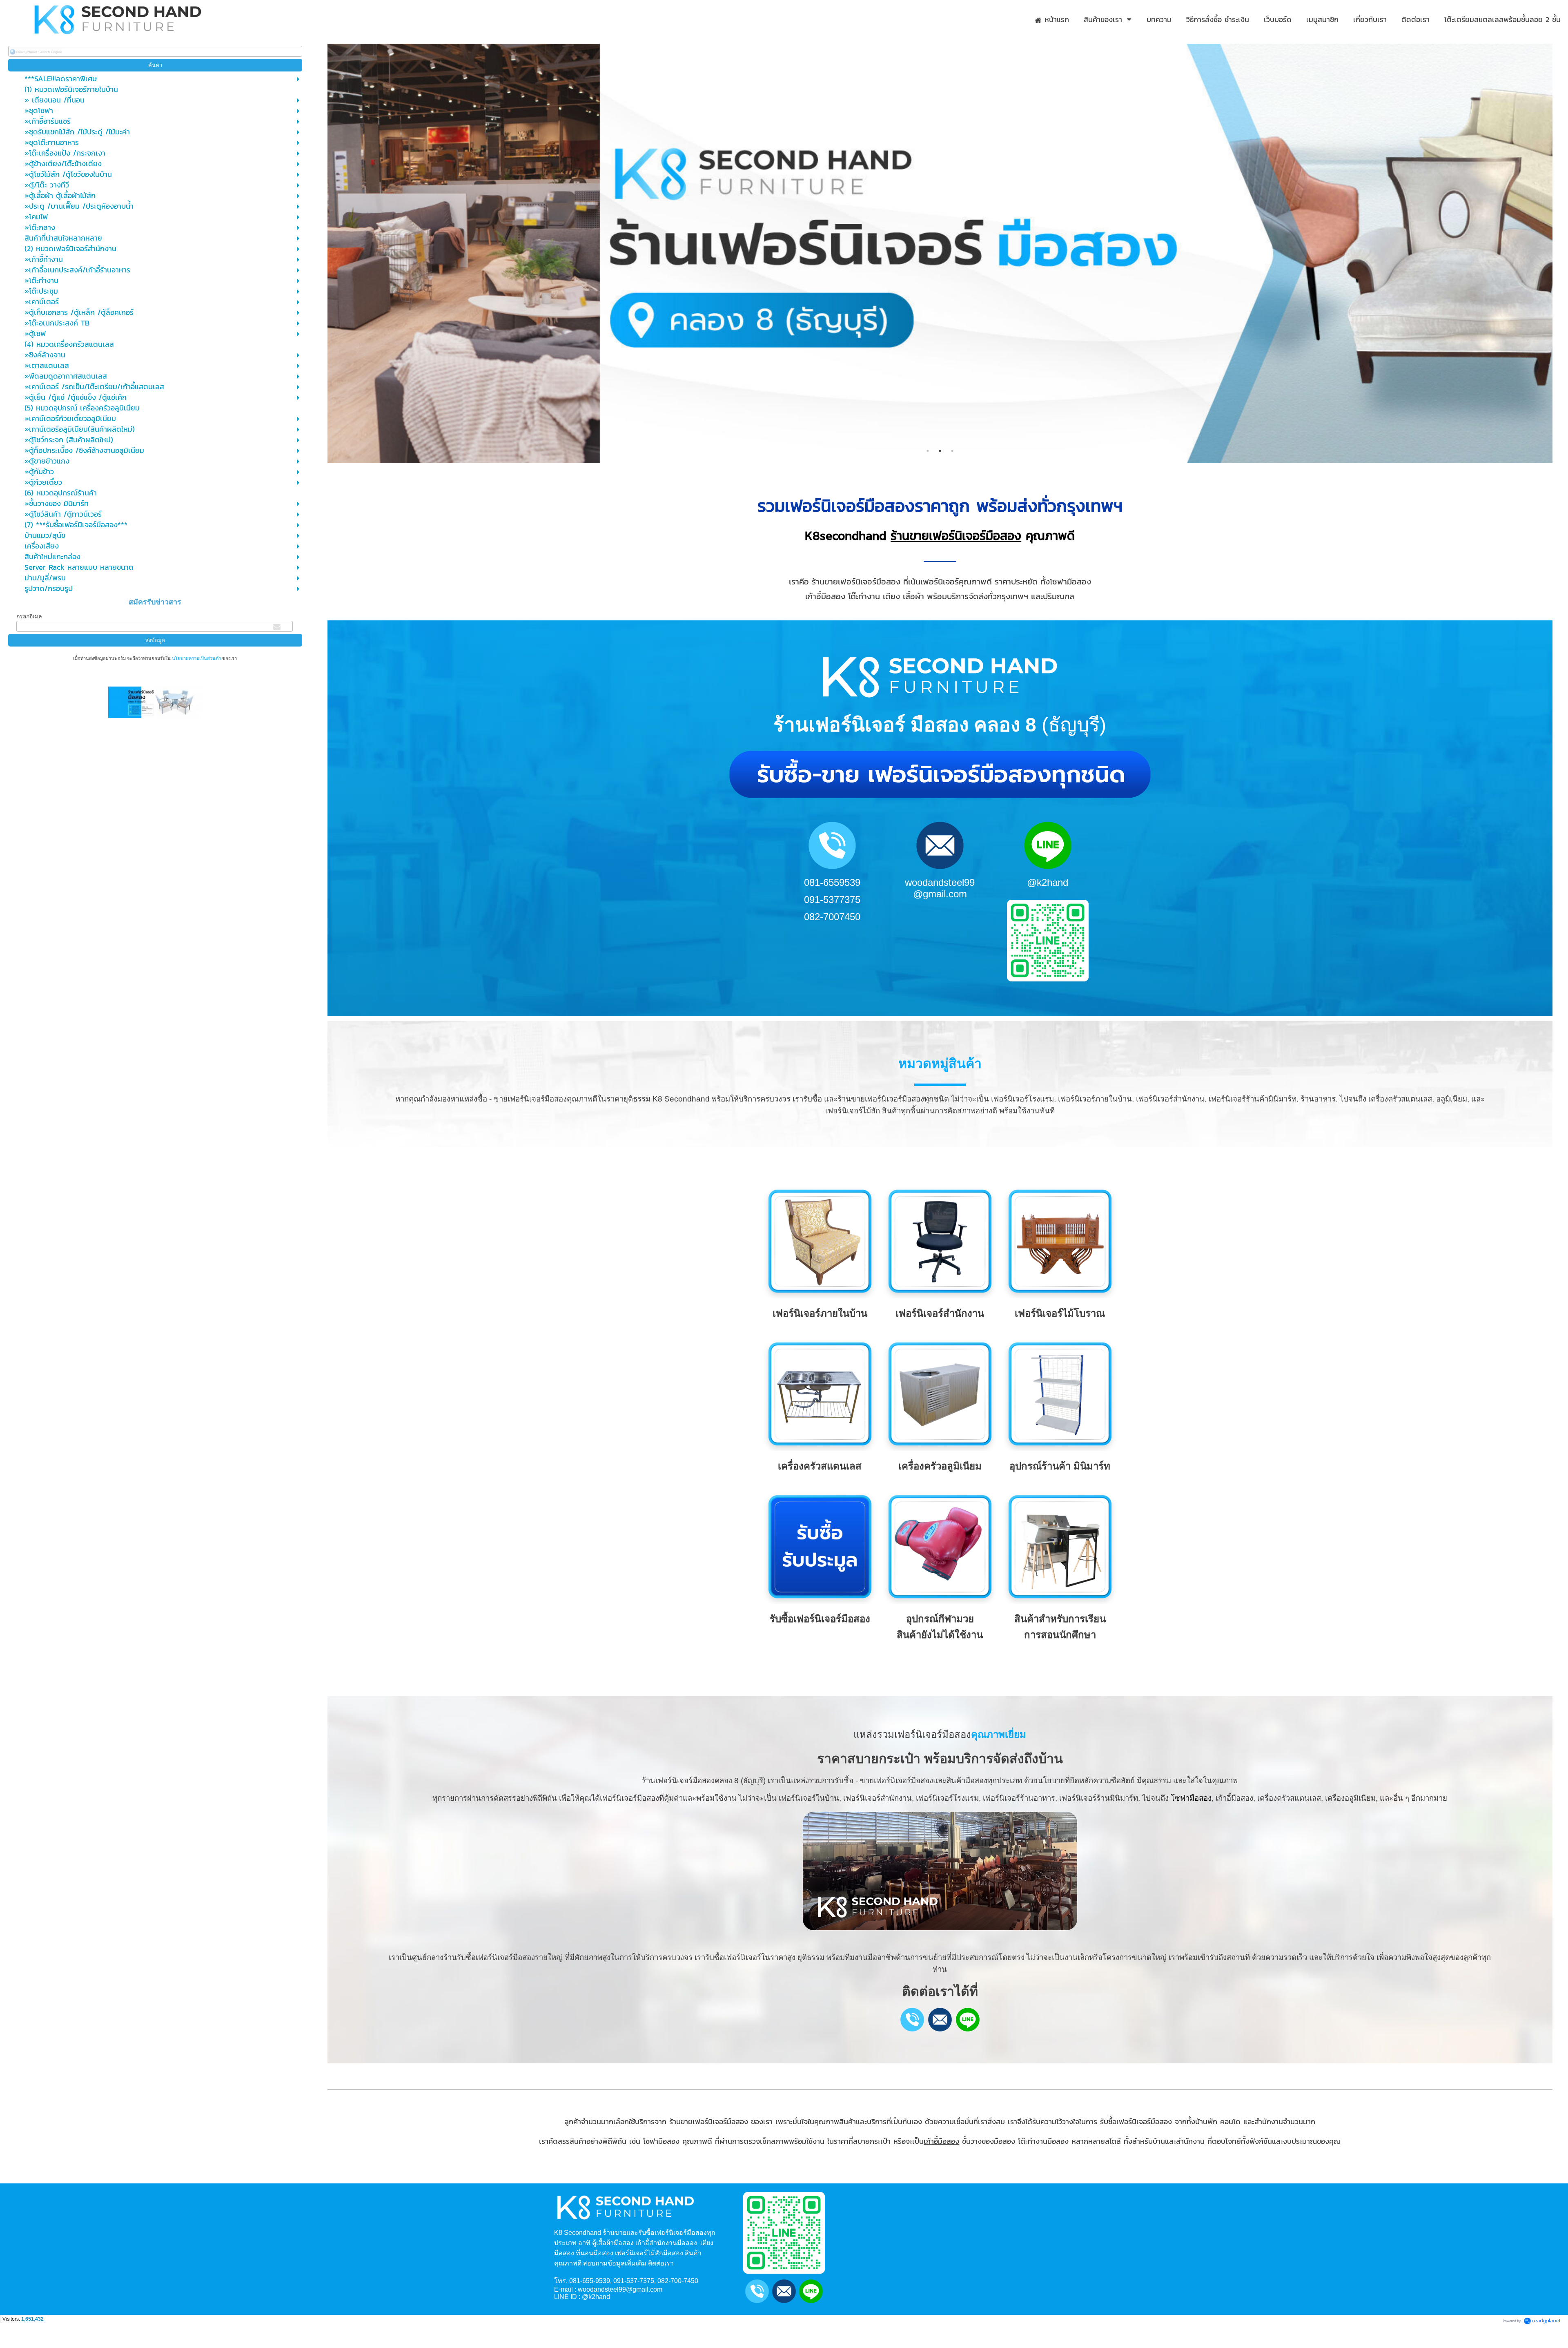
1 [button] (928, 451)
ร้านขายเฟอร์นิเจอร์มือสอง (956, 536)
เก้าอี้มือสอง (941, 2141)
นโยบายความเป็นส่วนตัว (196, 658)
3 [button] (952, 451)
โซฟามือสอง (1191, 1798)
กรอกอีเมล (29, 616)
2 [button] (940, 451)
